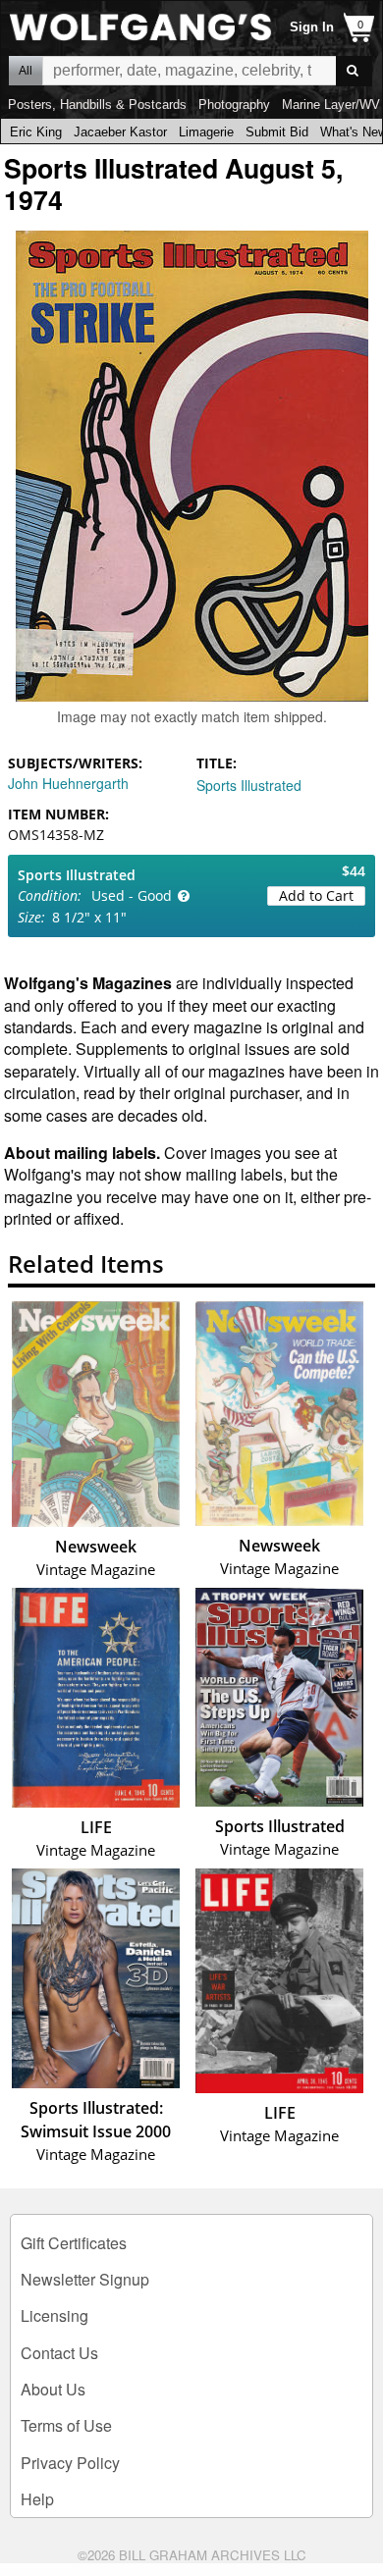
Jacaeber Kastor (120, 132)
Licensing (55, 2315)
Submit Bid (277, 132)
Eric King (36, 132)
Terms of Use (66, 2425)
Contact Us (59, 2353)
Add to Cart (316, 895)
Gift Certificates (74, 2243)
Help (37, 2499)
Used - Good (132, 895)
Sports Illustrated (249, 785)
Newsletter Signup (85, 2279)
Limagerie (206, 132)
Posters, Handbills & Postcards (97, 105)
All (26, 71)
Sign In (312, 27)
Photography (234, 105)
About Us (53, 2389)
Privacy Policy (70, 2463)
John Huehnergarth (68, 783)
